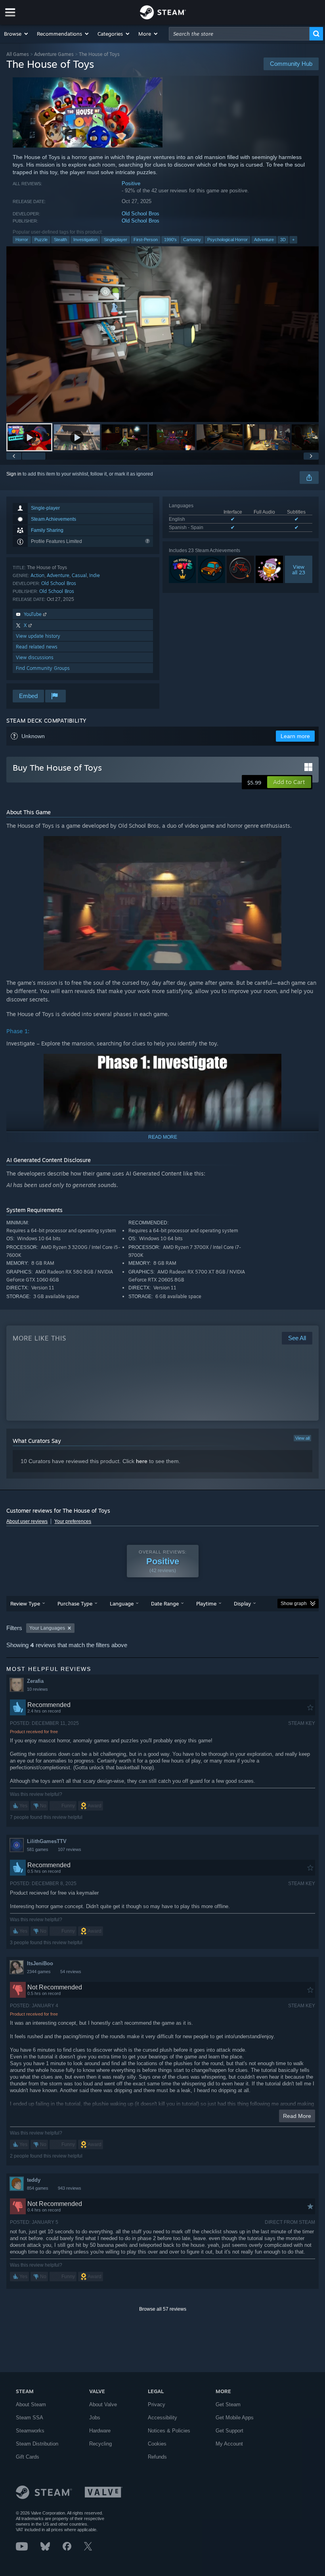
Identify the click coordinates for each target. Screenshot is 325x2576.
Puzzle (41, 240)
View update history (38, 636)
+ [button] (293, 240)
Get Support (229, 2431)
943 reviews (70, 2188)
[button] (16, 34)
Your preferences (73, 1521)
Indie (95, 575)
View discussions (35, 657)
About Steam (31, 2404)
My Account (229, 2444)
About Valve (103, 2404)
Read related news (37, 647)
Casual (79, 575)
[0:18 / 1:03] (162, 334)
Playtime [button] (206, 1604)
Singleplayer (116, 240)
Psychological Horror (227, 240)
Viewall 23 (299, 570)
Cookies (157, 2444)
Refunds (157, 2457)
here (142, 1461)
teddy (34, 2180)
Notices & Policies (169, 2431)
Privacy (157, 2404)
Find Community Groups (43, 668)
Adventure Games (54, 54)
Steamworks (30, 2431)
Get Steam (228, 2404)
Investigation (85, 240)
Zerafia (35, 1681)
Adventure (264, 240)
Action (37, 575)
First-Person (146, 240)
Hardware (100, 2431)
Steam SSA (30, 2418)
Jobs (95, 2418)
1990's (170, 240)
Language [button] (122, 1604)
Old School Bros (141, 214)
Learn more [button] (295, 736)
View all (302, 1438)
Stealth (60, 240)
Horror (22, 240)
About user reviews (27, 1521)
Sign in (14, 474)
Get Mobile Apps (235, 2418)
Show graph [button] (294, 1604)
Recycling (100, 2444)
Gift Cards (28, 2457)
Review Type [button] (25, 1604)
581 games (38, 1849)
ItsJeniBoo (40, 1963)
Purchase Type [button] (75, 1604)
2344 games (39, 1972)
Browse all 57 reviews (163, 2309)
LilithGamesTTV (47, 1841)
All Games (18, 54)
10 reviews (37, 1689)
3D (283, 240)
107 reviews (70, 1849)
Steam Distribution (37, 2444)
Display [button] (242, 1604)
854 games (38, 2188)
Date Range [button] (165, 1604)
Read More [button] (297, 2116)
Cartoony (192, 240)
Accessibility (162, 2418)
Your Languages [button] (47, 1628)
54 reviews (71, 1972)
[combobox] (239, 34)
